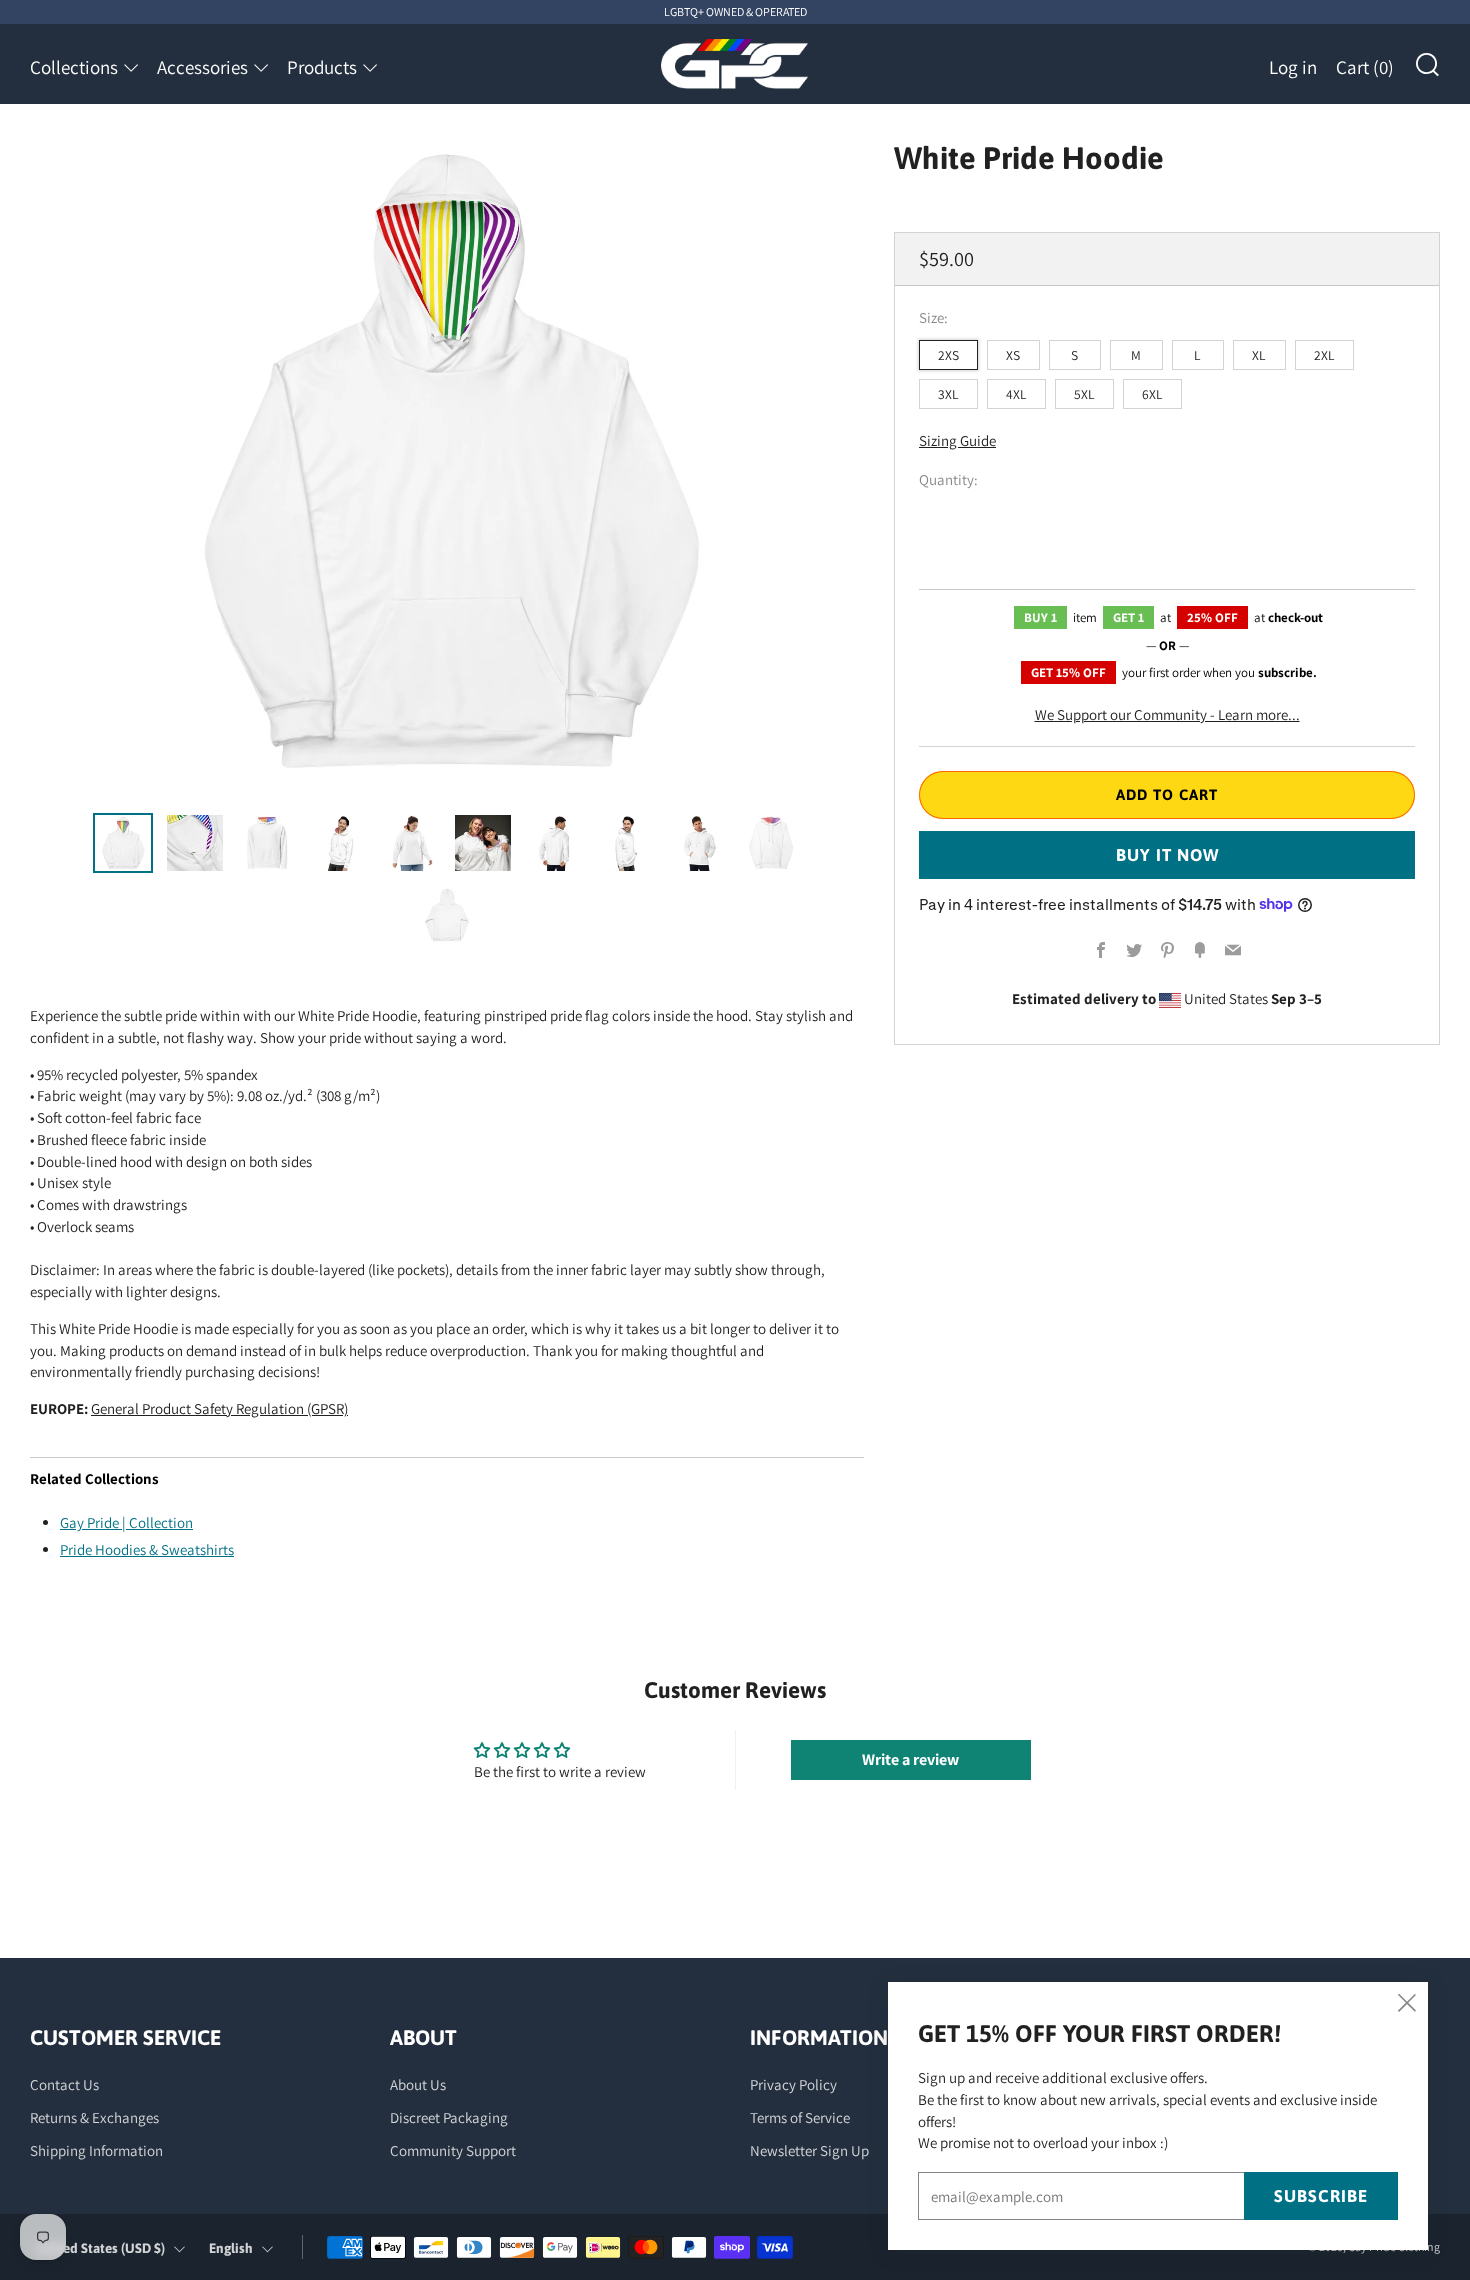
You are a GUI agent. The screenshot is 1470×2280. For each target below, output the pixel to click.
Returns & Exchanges (94, 2117)
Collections (74, 67)
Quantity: (948, 479)
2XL (1324, 354)
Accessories (202, 67)
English (231, 2248)
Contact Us (64, 2084)
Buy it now (1167, 854)
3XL (948, 393)
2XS (948, 354)
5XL (1084, 393)
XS (1013, 354)
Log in (1293, 67)
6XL (1152, 393)
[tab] (123, 843)
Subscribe (1321, 2196)
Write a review (910, 1759)
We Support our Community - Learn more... (1167, 713)
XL (1259, 354)
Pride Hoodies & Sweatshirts (147, 1549)
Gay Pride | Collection (126, 1522)
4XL (1016, 393)
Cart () (1365, 67)
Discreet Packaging (449, 2117)
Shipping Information (96, 2150)
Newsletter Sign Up (809, 2150)
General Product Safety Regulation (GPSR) (219, 1408)
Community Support (453, 2150)
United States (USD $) (100, 2248)
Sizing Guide (957, 440)
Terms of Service (800, 2117)
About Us (418, 2084)
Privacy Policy (793, 2084)
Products (322, 67)
